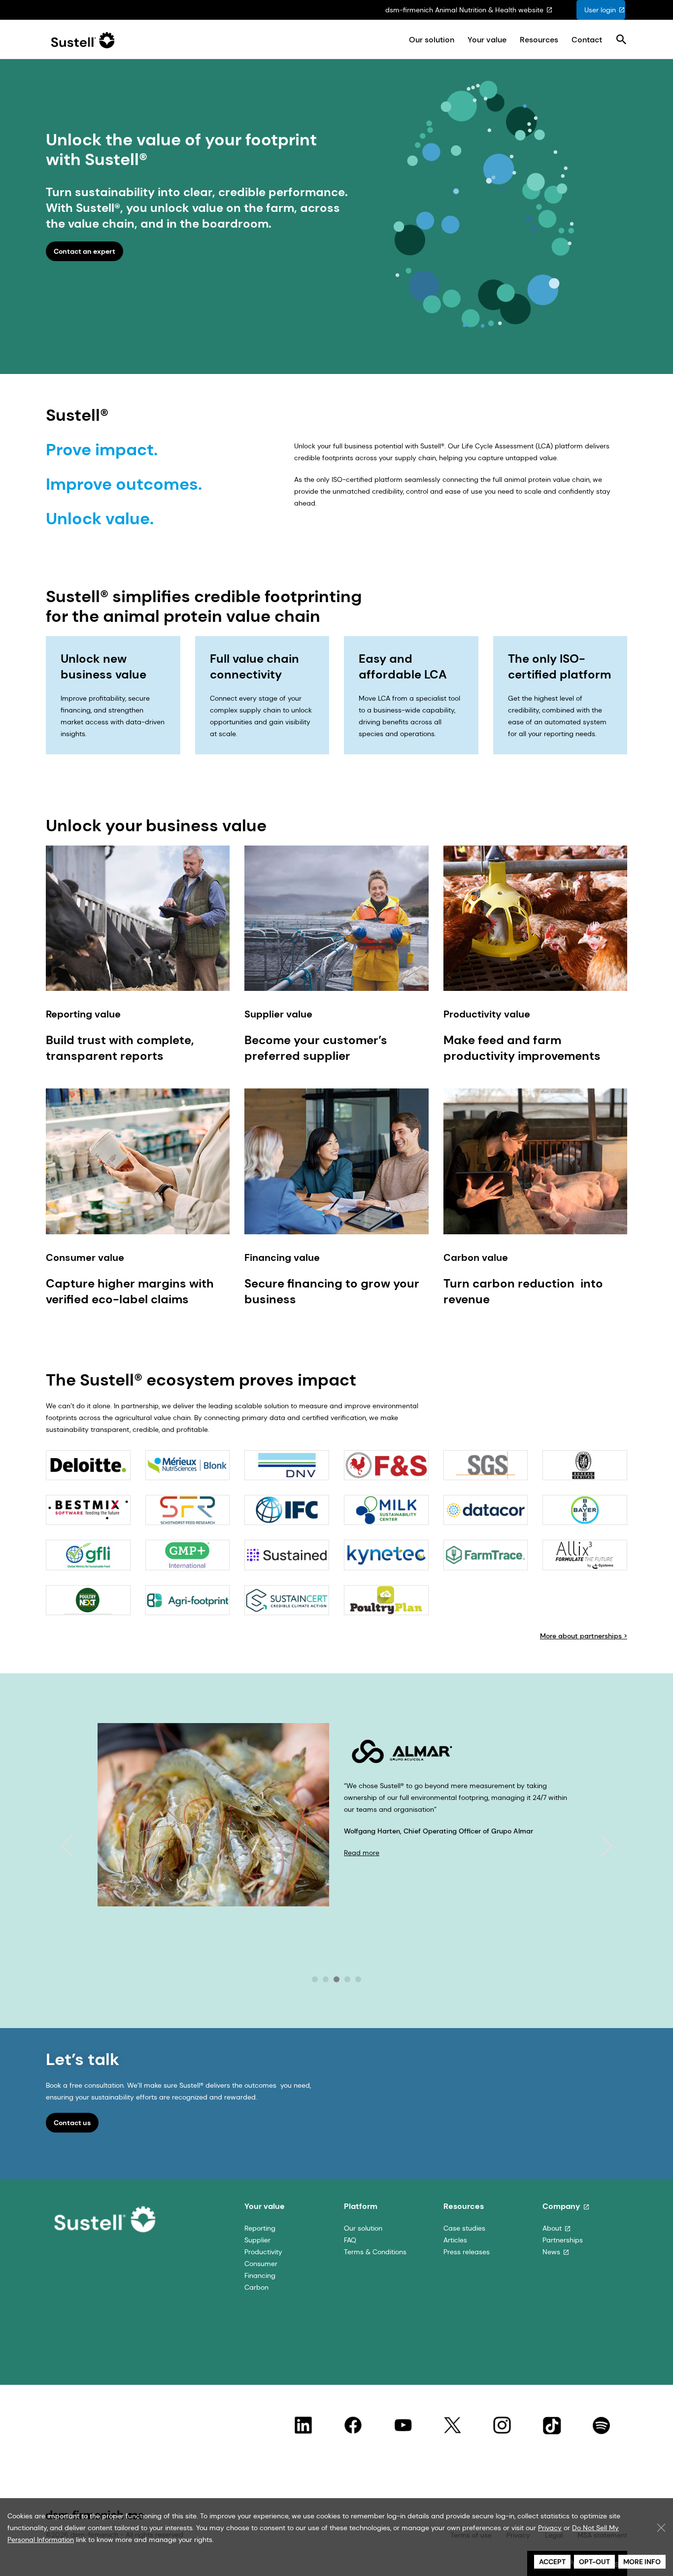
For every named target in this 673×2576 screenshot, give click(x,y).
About (552, 2228)
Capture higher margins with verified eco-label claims (130, 1291)
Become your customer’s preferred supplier (316, 1048)
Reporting (260, 2228)
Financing (260, 2275)
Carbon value (476, 1257)
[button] (67, 1846)
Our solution (432, 40)
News (551, 2252)
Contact (587, 40)
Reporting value (83, 1014)
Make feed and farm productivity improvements (522, 1048)
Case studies (464, 2228)
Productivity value (487, 1014)
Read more (362, 1936)
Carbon (256, 2287)
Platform (361, 2206)
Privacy (550, 2528)
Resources (539, 40)
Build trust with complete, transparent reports (120, 1048)
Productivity (263, 2252)
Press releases (467, 2252)
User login (600, 10)
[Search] (621, 40)
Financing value (282, 1257)
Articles (455, 2240)
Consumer (261, 2264)
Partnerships (563, 2240)
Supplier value (278, 1014)
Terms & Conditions (375, 2252)
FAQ (350, 2240)
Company (561, 2206)
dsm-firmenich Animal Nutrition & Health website (464, 10)
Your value (487, 40)
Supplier (257, 2240)
